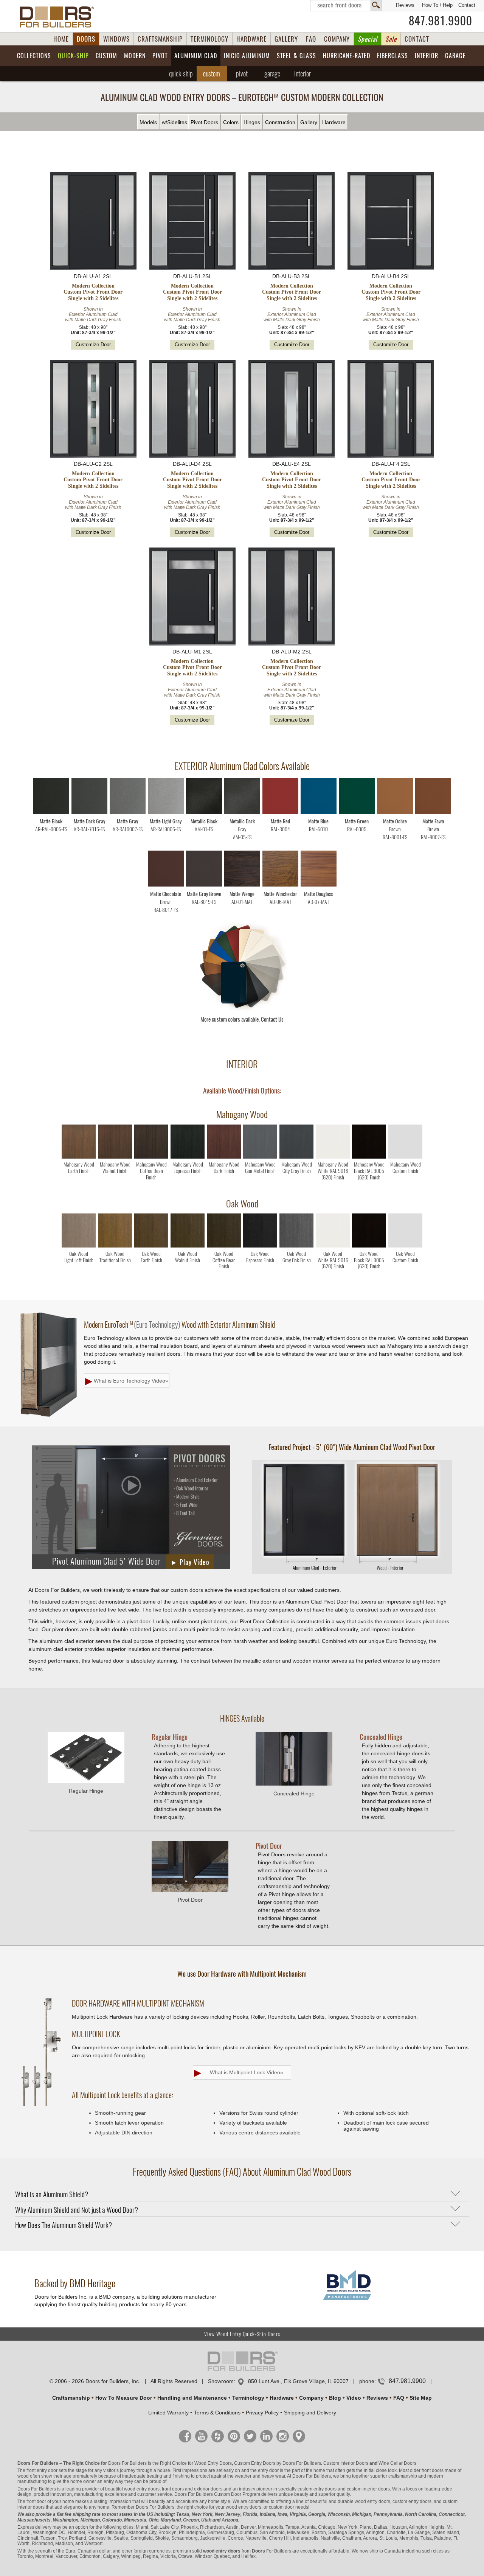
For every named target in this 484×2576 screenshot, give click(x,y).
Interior (427, 56)
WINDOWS (116, 39)
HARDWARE (251, 39)
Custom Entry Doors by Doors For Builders (278, 2463)
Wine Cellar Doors (397, 2463)
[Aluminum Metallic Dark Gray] (242, 812)
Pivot (160, 56)
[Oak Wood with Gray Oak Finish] (296, 1246)
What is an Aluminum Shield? (52, 2194)
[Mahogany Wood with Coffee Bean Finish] (151, 1157)
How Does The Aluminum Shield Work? (64, 2225)
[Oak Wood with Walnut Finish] (188, 1246)
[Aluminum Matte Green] (357, 812)
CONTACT (417, 39)
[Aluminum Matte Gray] (128, 812)
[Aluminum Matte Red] (280, 812)
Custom (106, 56)
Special (368, 39)
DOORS (86, 39)
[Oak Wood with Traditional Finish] (115, 1246)
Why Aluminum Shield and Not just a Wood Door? (77, 2210)
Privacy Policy (262, 2413)
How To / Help (437, 5)
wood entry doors (372, 2501)
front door (36, 2501)
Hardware (334, 122)
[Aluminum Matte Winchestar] (280, 885)
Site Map (421, 2398)
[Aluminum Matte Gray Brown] (204, 885)
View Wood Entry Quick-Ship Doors (242, 2334)
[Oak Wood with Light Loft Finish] (79, 1246)
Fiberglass (392, 56)
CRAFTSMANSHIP (160, 39)
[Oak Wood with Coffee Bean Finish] (224, 1246)
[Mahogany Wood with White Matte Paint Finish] (333, 1157)
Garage (455, 56)
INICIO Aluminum (247, 56)
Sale (391, 39)
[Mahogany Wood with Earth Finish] (79, 1157)
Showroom (221, 2381)
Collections (34, 56)
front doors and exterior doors (192, 2489)
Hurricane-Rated (347, 56)
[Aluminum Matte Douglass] (319, 885)
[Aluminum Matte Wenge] (242, 885)
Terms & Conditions (217, 2413)
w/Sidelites (175, 122)
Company (311, 2398)
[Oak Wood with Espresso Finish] (260, 1246)
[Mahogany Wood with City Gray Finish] (296, 1157)
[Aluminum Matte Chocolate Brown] (166, 885)
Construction (280, 122)
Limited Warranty (168, 2413)
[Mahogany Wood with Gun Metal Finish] (260, 1157)
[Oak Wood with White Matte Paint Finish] (333, 1246)
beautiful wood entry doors (132, 2489)
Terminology (248, 2398)
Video (354, 2398)
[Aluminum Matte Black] (51, 812)
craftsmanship (403, 2476)
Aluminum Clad (196, 56)
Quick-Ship (73, 56)
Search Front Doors (346, 6)
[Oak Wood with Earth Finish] (151, 1246)
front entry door (42, 2470)
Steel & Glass (296, 56)
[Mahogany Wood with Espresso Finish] (188, 1157)
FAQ (311, 39)
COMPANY (337, 39)
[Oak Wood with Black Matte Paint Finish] (369, 1246)
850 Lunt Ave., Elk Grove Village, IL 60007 (298, 2381)
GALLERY (286, 39)
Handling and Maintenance (192, 2398)
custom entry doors (317, 2489)
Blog (335, 2398)
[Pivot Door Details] (352, 1572)
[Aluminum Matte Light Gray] (166, 812)
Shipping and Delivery (310, 2413)
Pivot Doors (204, 122)
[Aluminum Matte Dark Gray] (89, 812)
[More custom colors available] (242, 1010)
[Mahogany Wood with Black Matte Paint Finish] (369, 1157)
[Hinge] (86, 1781)
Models (148, 122)
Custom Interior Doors (346, 2463)
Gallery (309, 122)
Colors (231, 122)
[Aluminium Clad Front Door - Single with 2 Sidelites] (93, 222)
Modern (135, 56)
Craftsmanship (71, 2398)
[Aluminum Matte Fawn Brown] (433, 812)
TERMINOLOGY (209, 39)
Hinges (252, 122)
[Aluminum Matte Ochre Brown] (395, 812)
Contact (467, 5)
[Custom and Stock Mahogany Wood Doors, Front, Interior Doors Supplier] (60, 17)
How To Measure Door (124, 2398)
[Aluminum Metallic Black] (204, 812)
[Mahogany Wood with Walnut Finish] (115, 1157)
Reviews (405, 5)
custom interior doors (368, 2489)
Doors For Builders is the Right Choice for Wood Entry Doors (170, 2463)
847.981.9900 (441, 21)
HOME (61, 39)
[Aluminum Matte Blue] (319, 812)
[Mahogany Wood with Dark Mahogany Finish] (224, 1157)
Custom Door (228, 2494)
